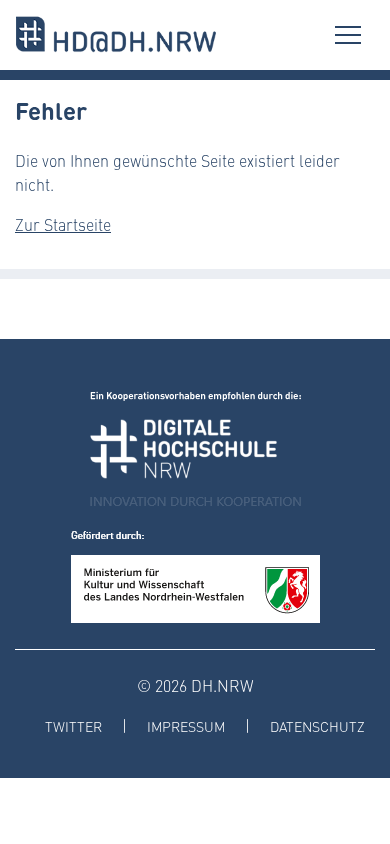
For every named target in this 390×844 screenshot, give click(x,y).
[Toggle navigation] (348, 35)
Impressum (186, 726)
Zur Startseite (63, 224)
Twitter (73, 726)
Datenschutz (317, 726)
